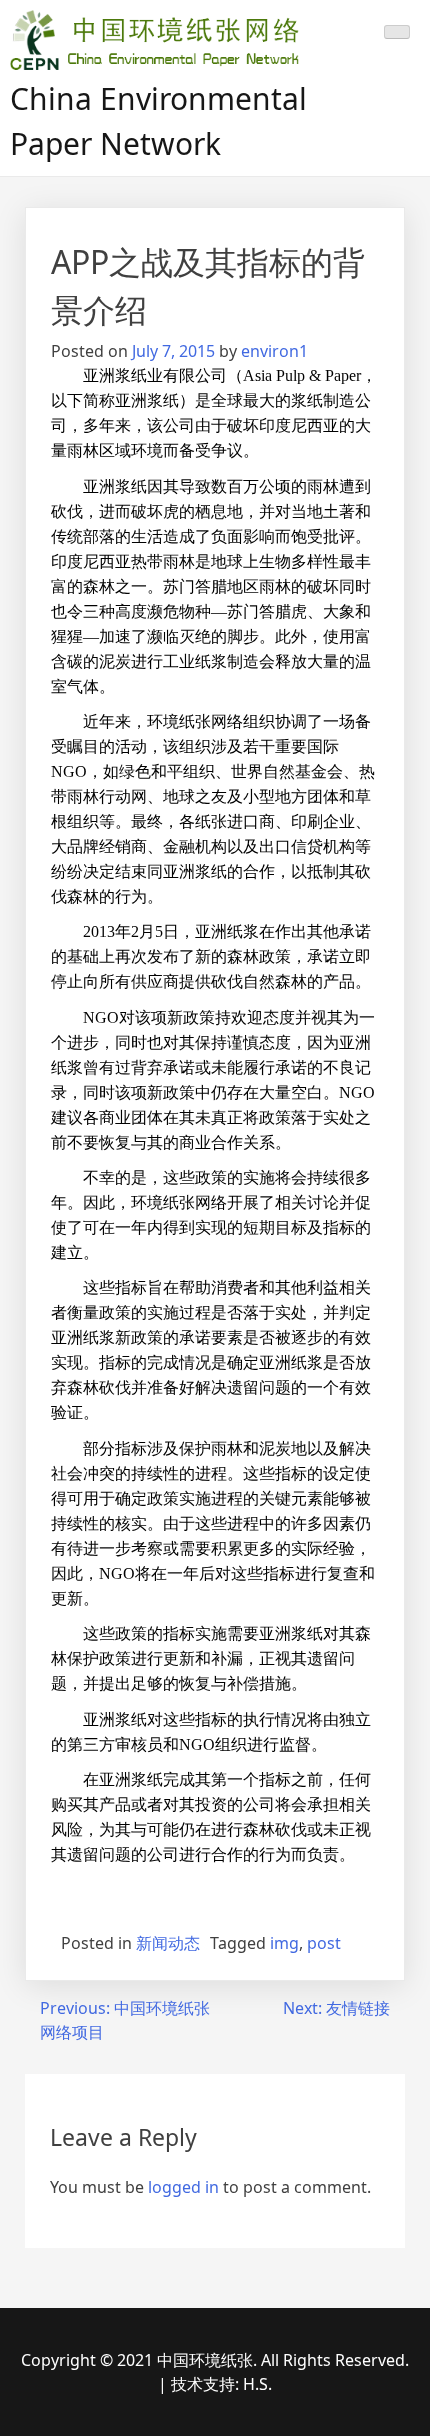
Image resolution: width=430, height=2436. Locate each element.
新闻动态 (168, 1943)
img (284, 1943)
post (324, 1943)
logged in (183, 2187)
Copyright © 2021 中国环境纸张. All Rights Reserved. (215, 2360)
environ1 (274, 351)
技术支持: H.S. (221, 2384)
